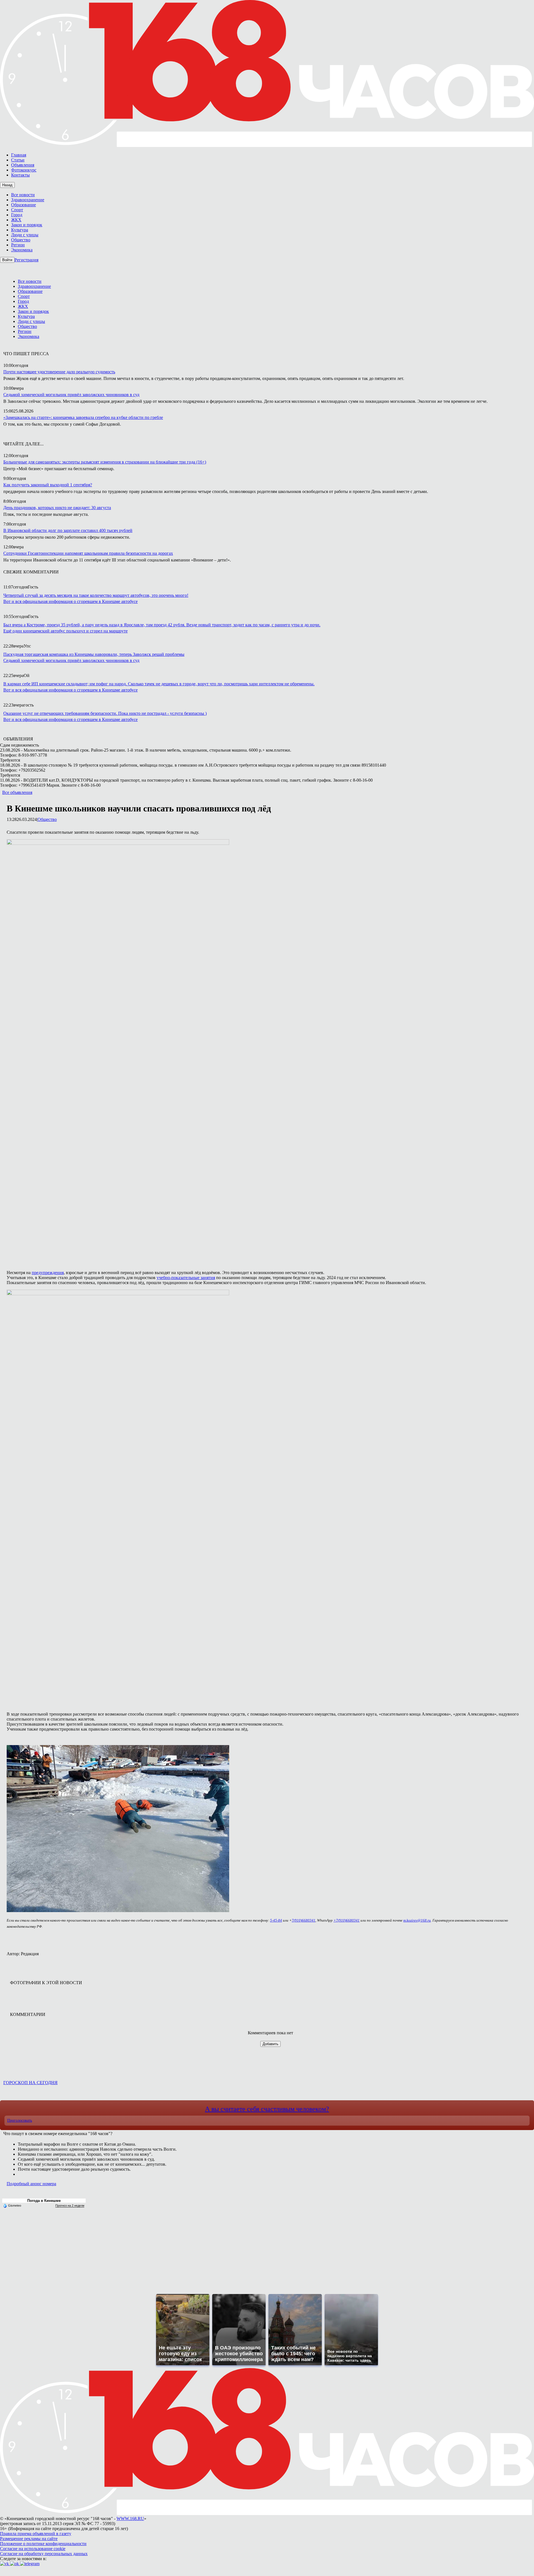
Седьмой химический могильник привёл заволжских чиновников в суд (71, 395)
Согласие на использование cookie (33, 2549)
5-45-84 (276, 1920)
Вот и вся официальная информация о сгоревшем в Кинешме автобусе (71, 601)
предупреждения (48, 1273)
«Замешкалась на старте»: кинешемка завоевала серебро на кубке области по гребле (83, 417)
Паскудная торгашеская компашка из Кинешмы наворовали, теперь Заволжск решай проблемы (94, 654)
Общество (47, 819)
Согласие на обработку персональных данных (44, 2554)
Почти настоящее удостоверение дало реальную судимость (59, 372)
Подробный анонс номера (31, 2184)
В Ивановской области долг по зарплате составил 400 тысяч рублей (68, 530)
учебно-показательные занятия (186, 1278)
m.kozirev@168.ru (417, 1920)
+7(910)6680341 (347, 1920)
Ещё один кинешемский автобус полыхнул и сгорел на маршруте (65, 631)
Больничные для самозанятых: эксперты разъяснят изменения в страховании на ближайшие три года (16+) (105, 462)
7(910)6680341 (304, 1920)
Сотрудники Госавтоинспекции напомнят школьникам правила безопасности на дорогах (88, 553)
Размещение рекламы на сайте (29, 2539)
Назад (7, 185)
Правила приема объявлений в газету (36, 2534)
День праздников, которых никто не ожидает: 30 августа (57, 508)
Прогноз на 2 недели (70, 2205)
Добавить (270, 2044)
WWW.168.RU (130, 2519)
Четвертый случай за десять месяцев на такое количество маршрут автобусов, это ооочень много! (96, 595)
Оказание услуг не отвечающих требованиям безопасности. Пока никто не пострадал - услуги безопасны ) (105, 713)
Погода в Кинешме (44, 2201)
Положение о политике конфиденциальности (43, 2544)
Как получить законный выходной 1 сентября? (48, 485)
